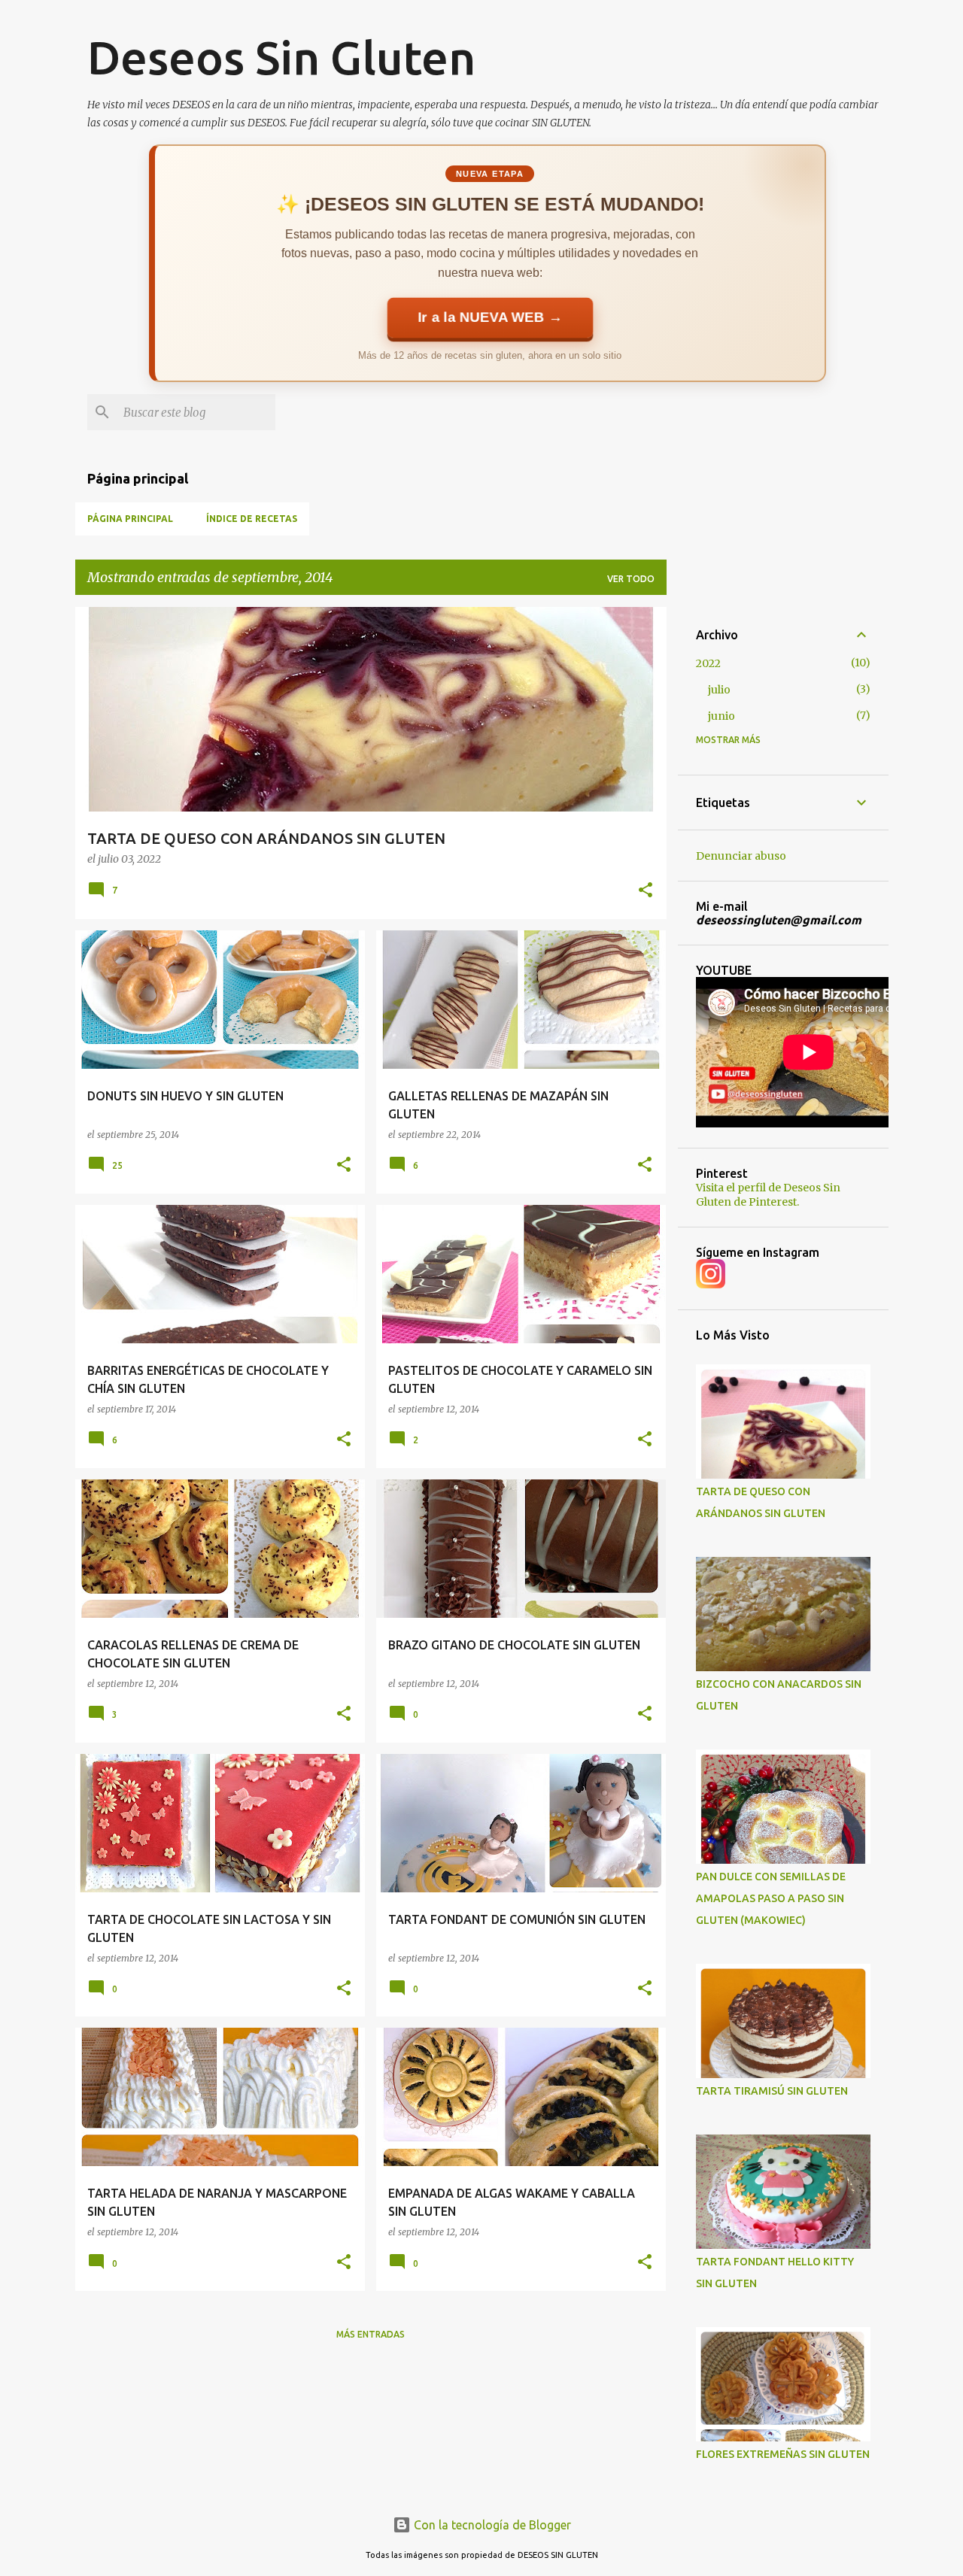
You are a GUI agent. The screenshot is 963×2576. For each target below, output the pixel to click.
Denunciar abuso (741, 856)
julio (719, 690)
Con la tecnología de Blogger (491, 2525)
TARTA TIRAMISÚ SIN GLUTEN (772, 2091)
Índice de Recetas (252, 519)
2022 (708, 663)
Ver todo (631, 579)
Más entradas (371, 2334)
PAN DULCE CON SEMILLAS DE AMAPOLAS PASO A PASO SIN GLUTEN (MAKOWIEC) (771, 1898)
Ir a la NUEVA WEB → (490, 317)
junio (721, 716)
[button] (646, 891)
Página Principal (130, 519)
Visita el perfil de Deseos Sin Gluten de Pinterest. (768, 1195)
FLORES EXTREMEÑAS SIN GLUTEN (783, 2454)
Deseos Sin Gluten (281, 57)
